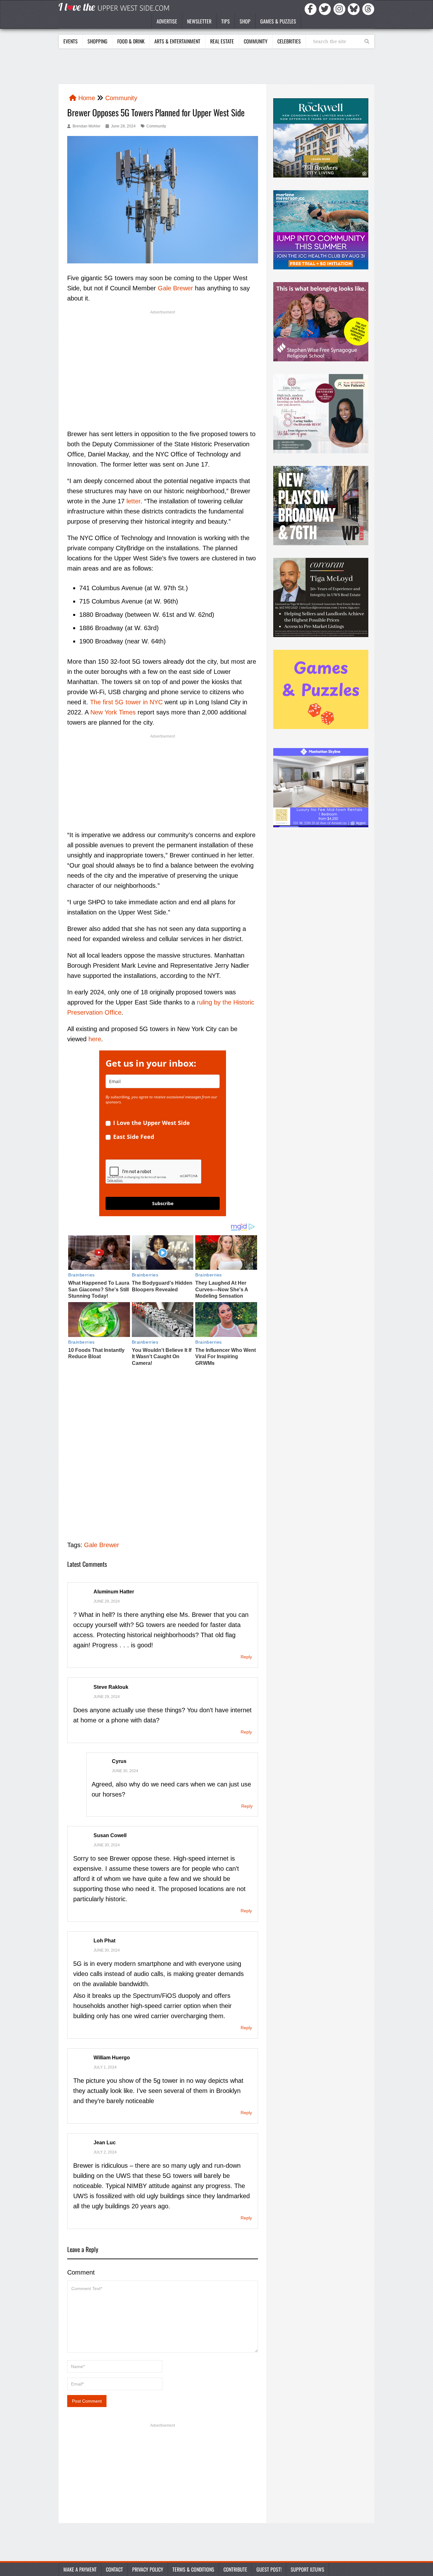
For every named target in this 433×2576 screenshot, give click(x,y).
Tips (226, 21)
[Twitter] (326, 9)
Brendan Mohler (87, 126)
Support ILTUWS (307, 2569)
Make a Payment (80, 2569)
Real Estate (222, 41)
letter (133, 501)
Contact (114, 2569)
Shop (245, 21)
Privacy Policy (148, 2569)
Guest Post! (269, 2569)
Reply (246, 1657)
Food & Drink (131, 41)
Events (71, 41)
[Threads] (368, 9)
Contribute (235, 2569)
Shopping (97, 41)
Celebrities (289, 41)
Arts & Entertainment (177, 41)
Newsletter (199, 21)
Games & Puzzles (278, 21)
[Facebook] (312, 9)
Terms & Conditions (193, 2569)
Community (256, 41)
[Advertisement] (163, 364)
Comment (81, 2272)
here (95, 1039)
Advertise (167, 21)
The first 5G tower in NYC (126, 702)
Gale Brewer (175, 288)
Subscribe (163, 1203)
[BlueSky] (355, 9)
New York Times (113, 712)
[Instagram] (340, 9)
